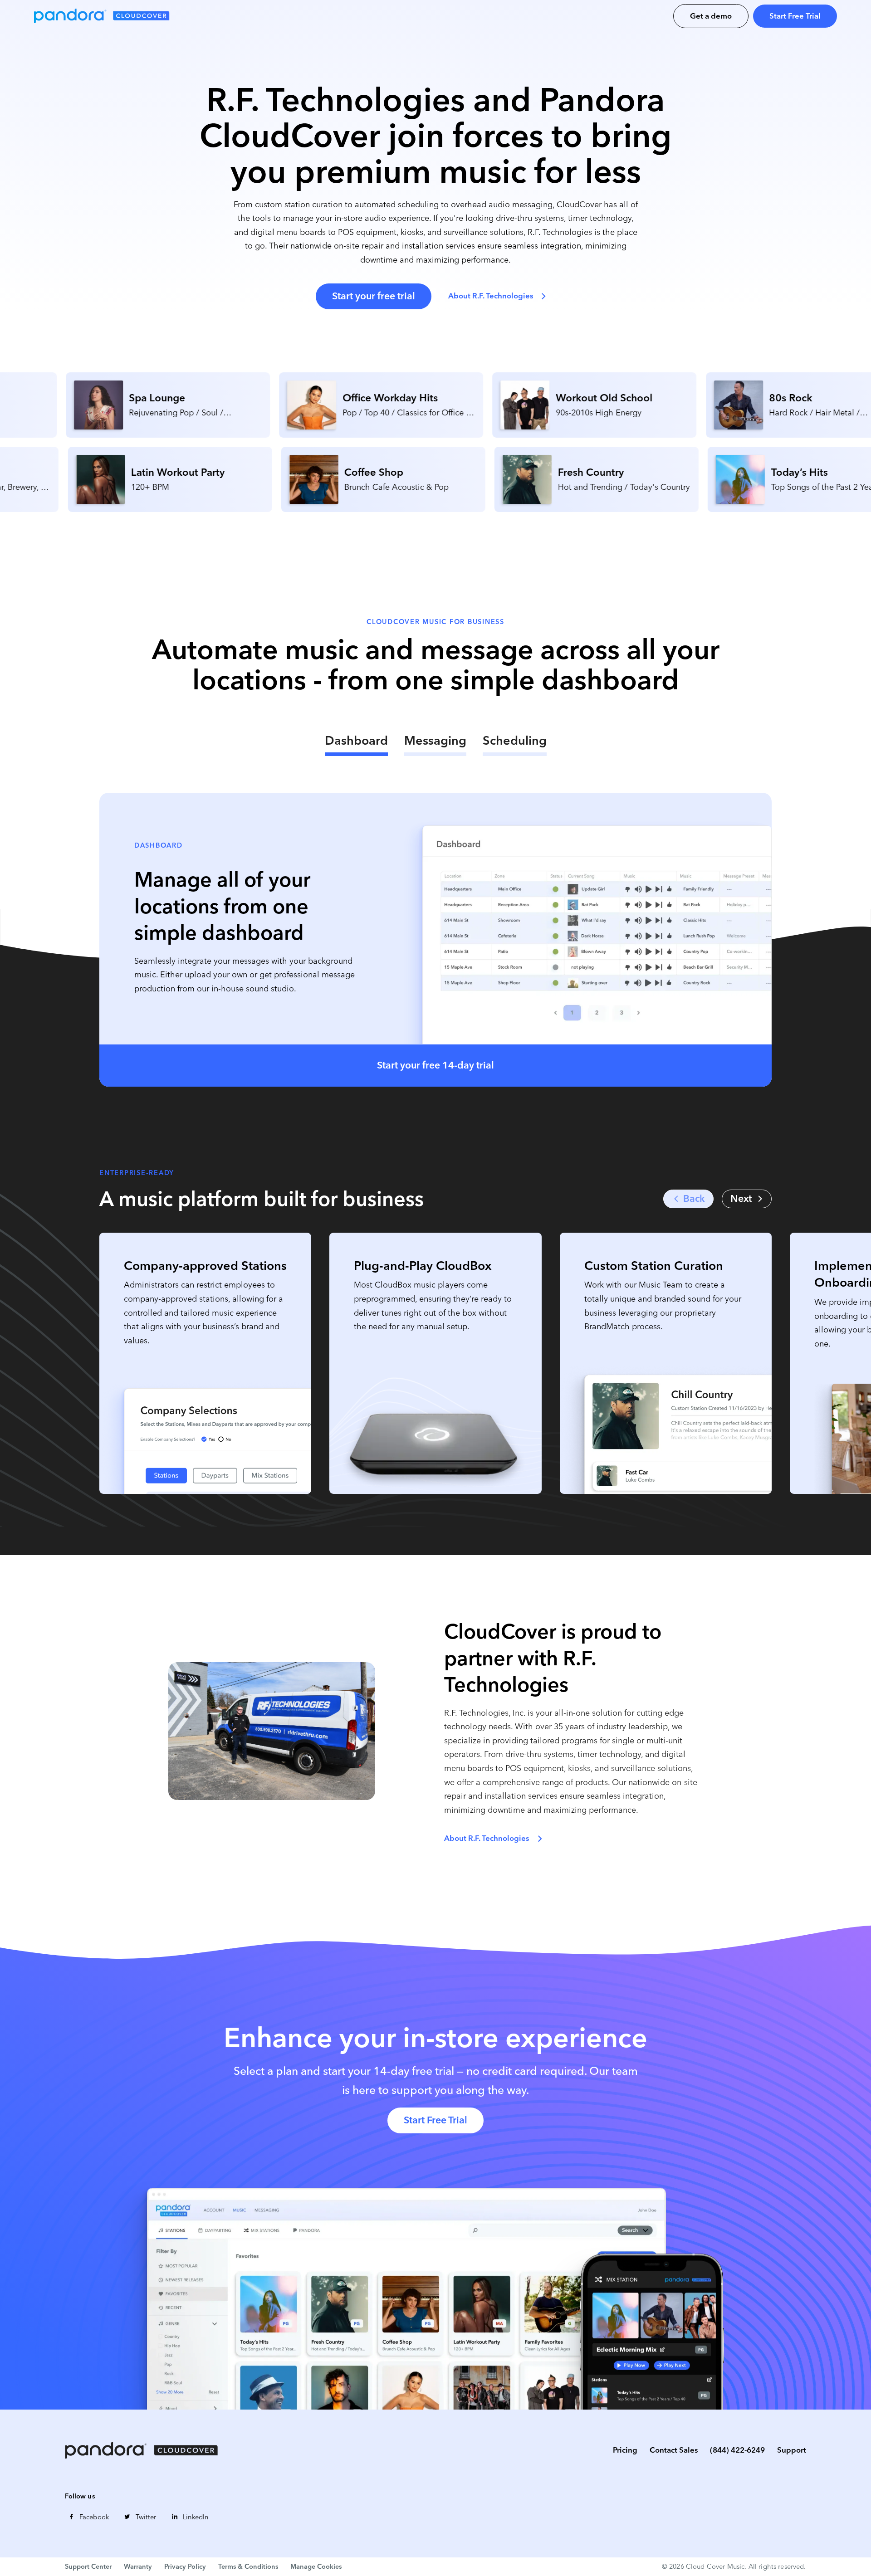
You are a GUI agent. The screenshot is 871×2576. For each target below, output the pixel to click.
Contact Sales (674, 2450)
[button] (747, 1199)
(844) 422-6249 (737, 2450)
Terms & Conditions (248, 2566)
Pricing (625, 2450)
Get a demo (711, 16)
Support (792, 2450)
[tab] (356, 744)
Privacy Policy (185, 2566)
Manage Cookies (316, 2566)
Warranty (138, 2566)
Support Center (88, 2566)
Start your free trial (374, 296)
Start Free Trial (795, 16)
